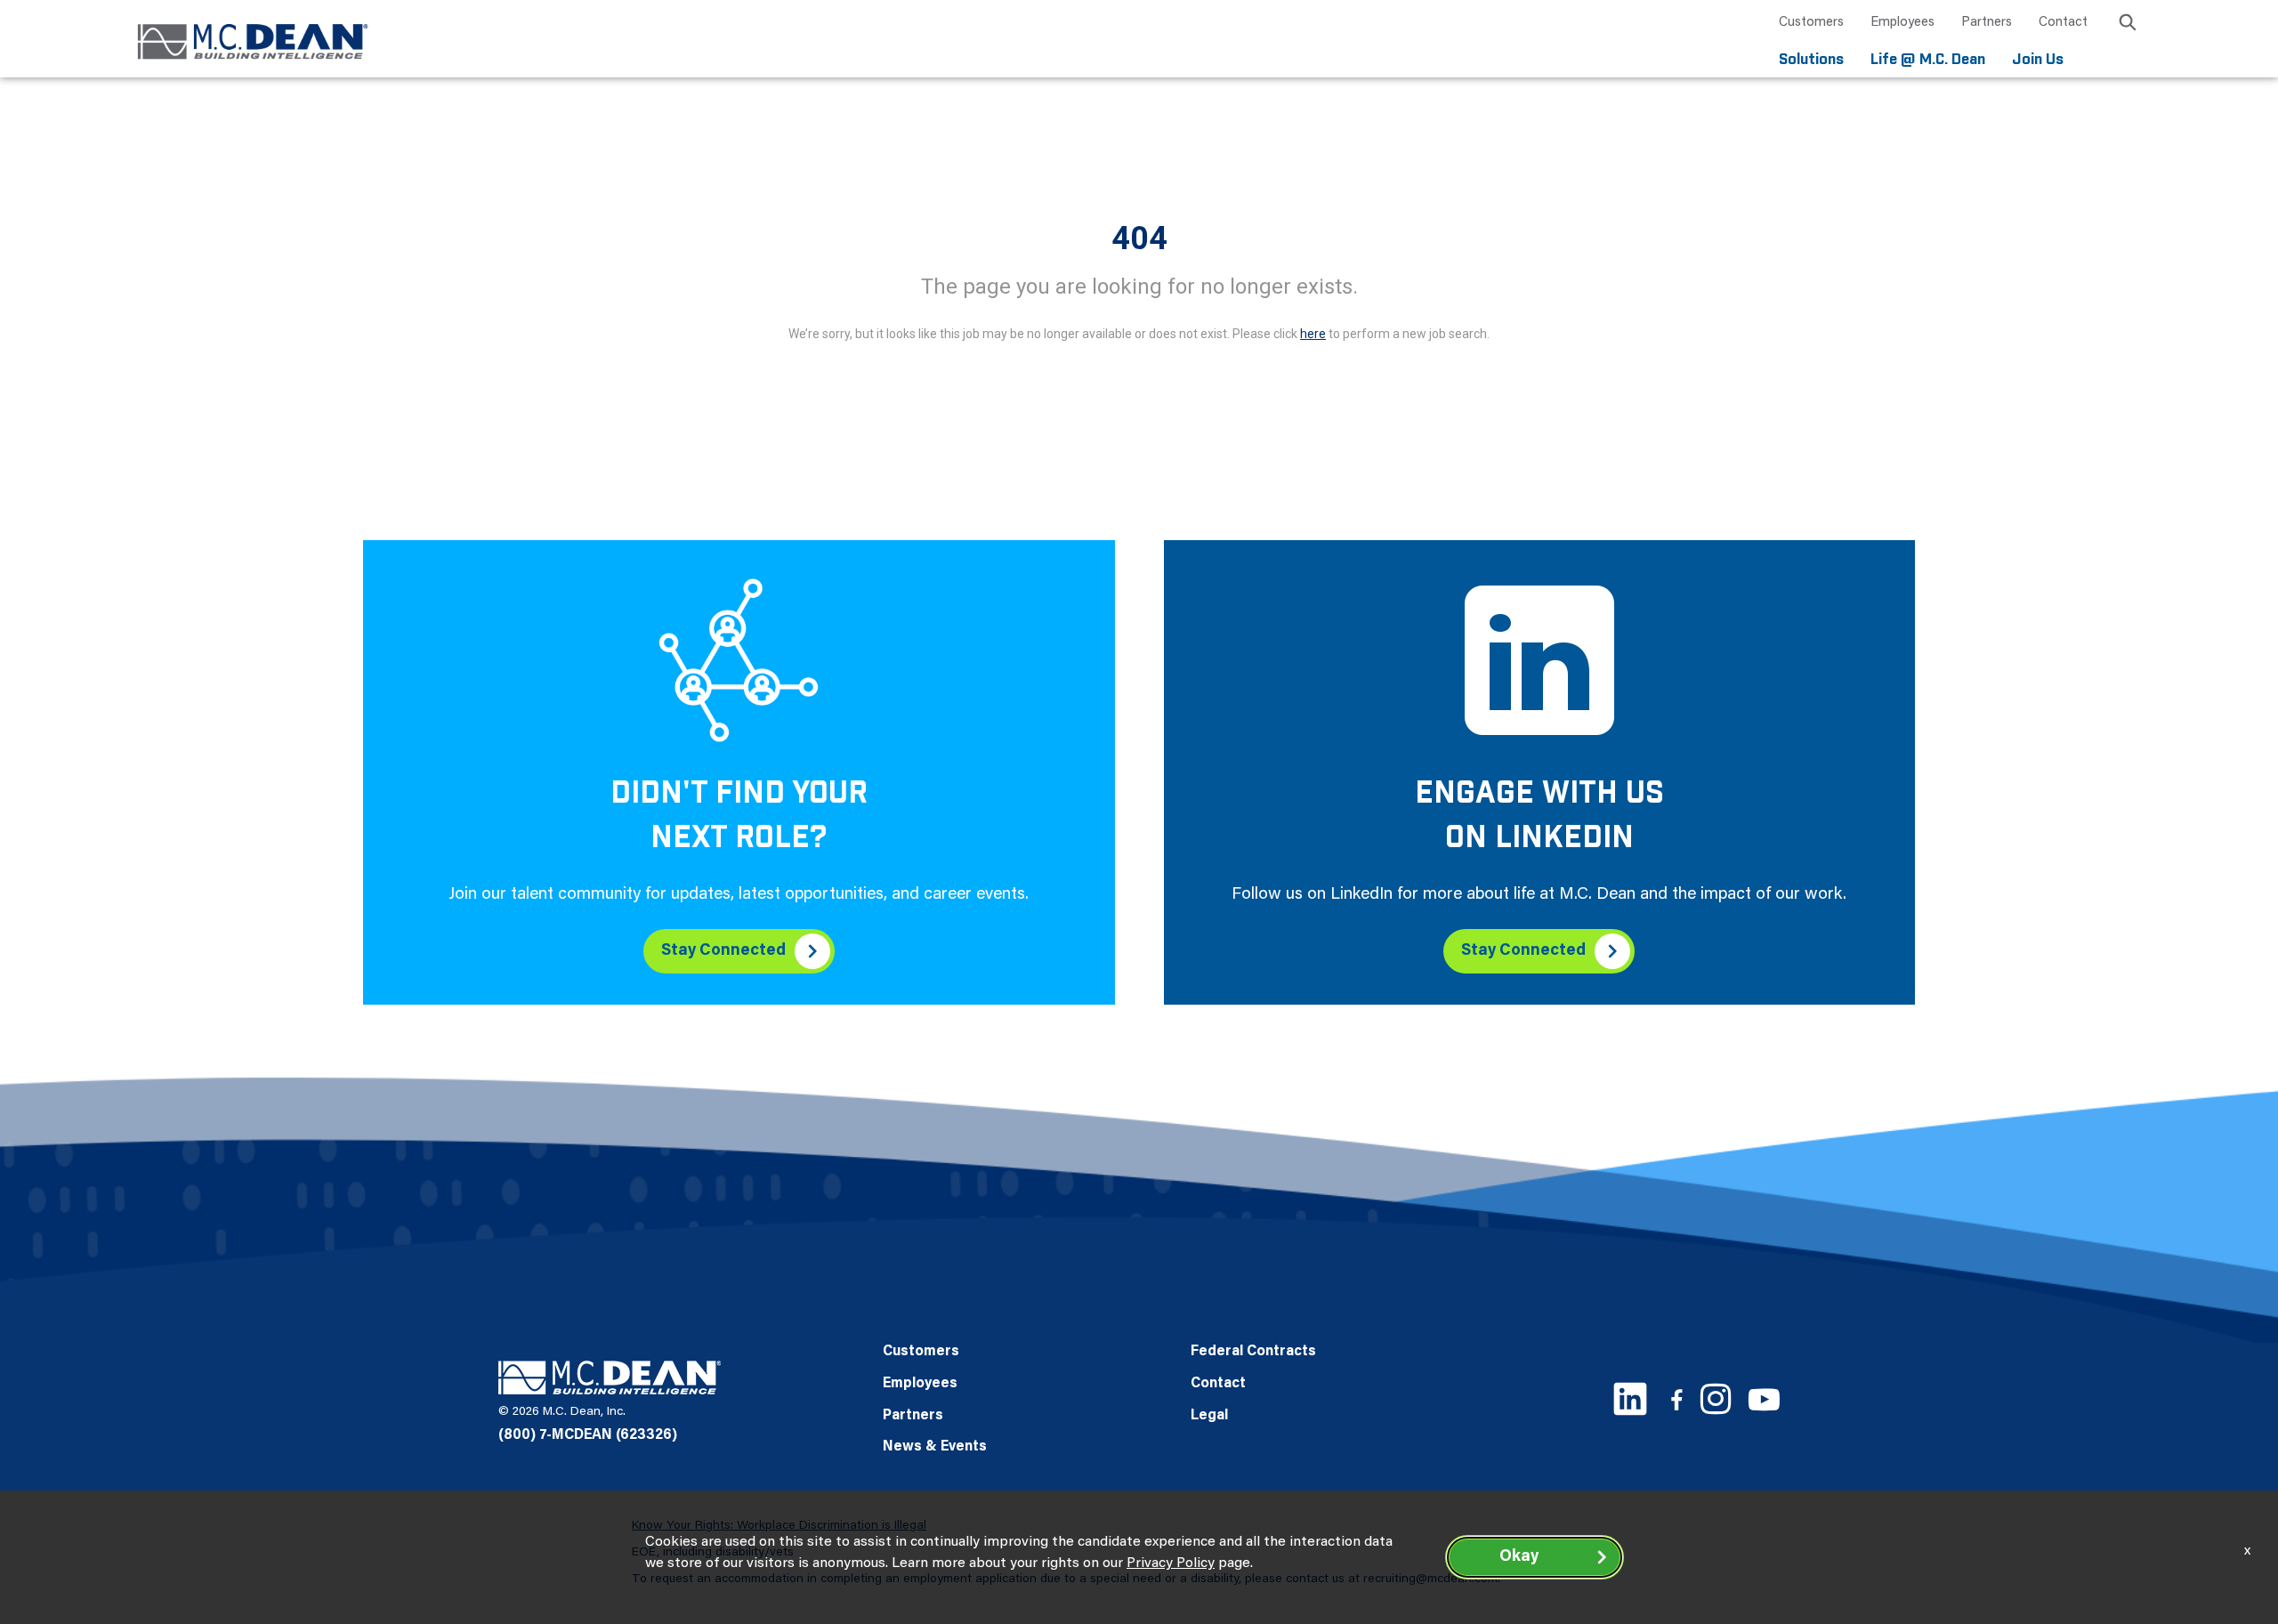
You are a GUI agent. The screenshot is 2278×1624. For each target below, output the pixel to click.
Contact (2063, 23)
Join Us (2038, 60)
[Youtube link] (1764, 1399)
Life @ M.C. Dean (1928, 60)
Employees (1902, 23)
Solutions (1811, 60)
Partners (1987, 23)
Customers (1811, 23)
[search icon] (2128, 25)
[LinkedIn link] (1630, 1399)
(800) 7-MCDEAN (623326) (588, 1435)
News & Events (935, 1447)
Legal (1209, 1416)
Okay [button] (1519, 1557)
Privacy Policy (1171, 1563)
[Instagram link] (1716, 1399)
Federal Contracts (1253, 1352)
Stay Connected (723, 951)
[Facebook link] (1676, 1399)
